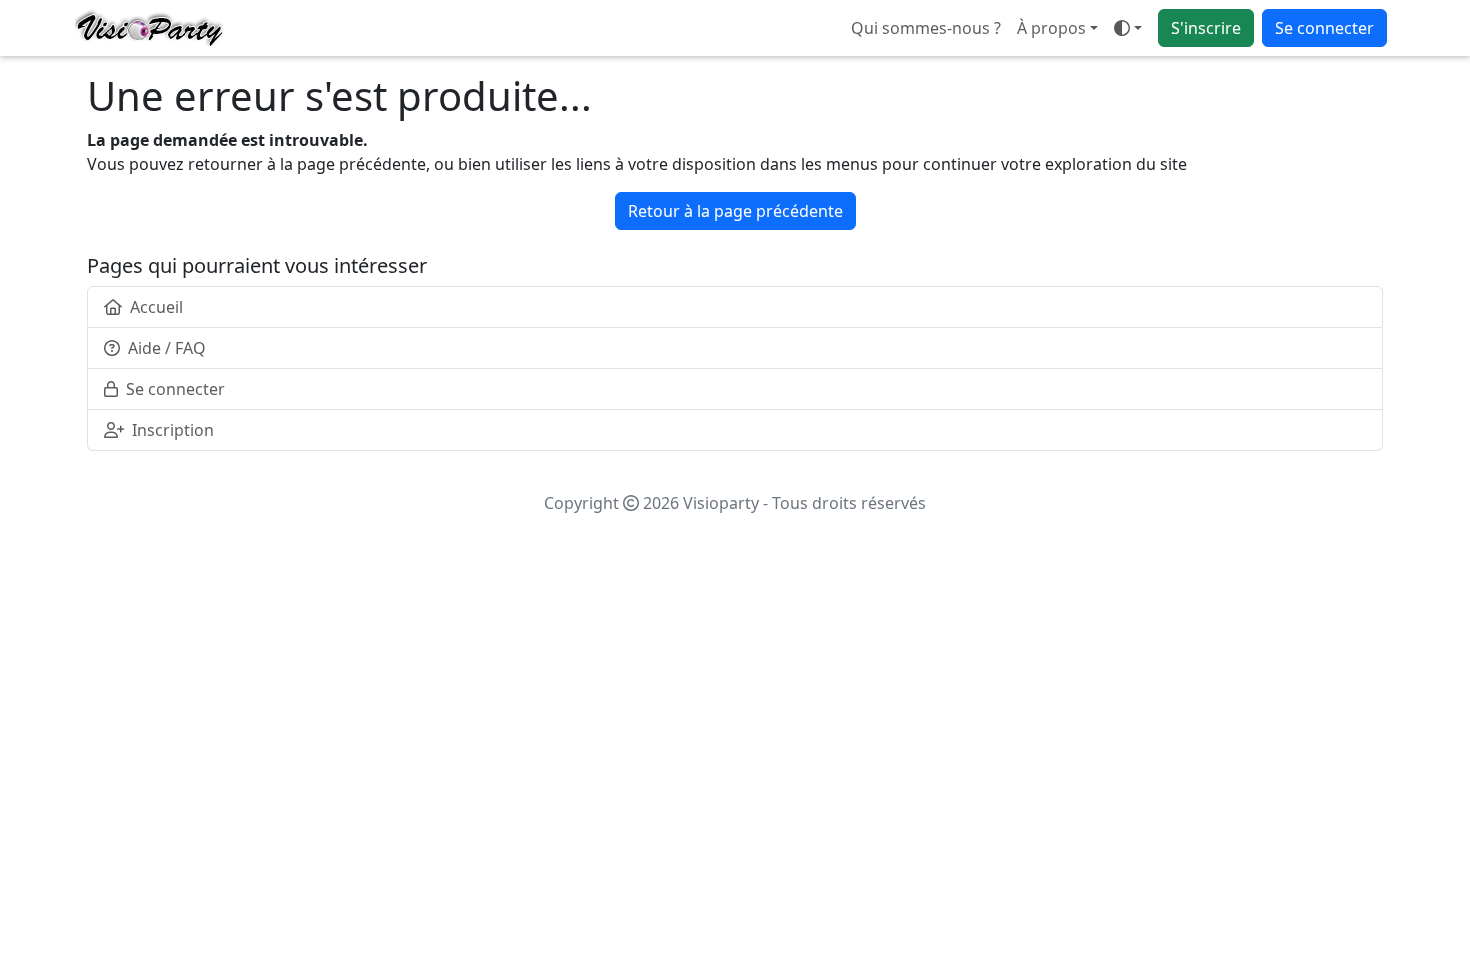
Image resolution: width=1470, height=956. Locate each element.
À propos (1051, 28)
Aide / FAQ (167, 348)
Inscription (173, 430)
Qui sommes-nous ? (926, 28)
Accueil (156, 307)
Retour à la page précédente (735, 211)
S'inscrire (1206, 28)
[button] (1128, 28)
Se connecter (1324, 28)
